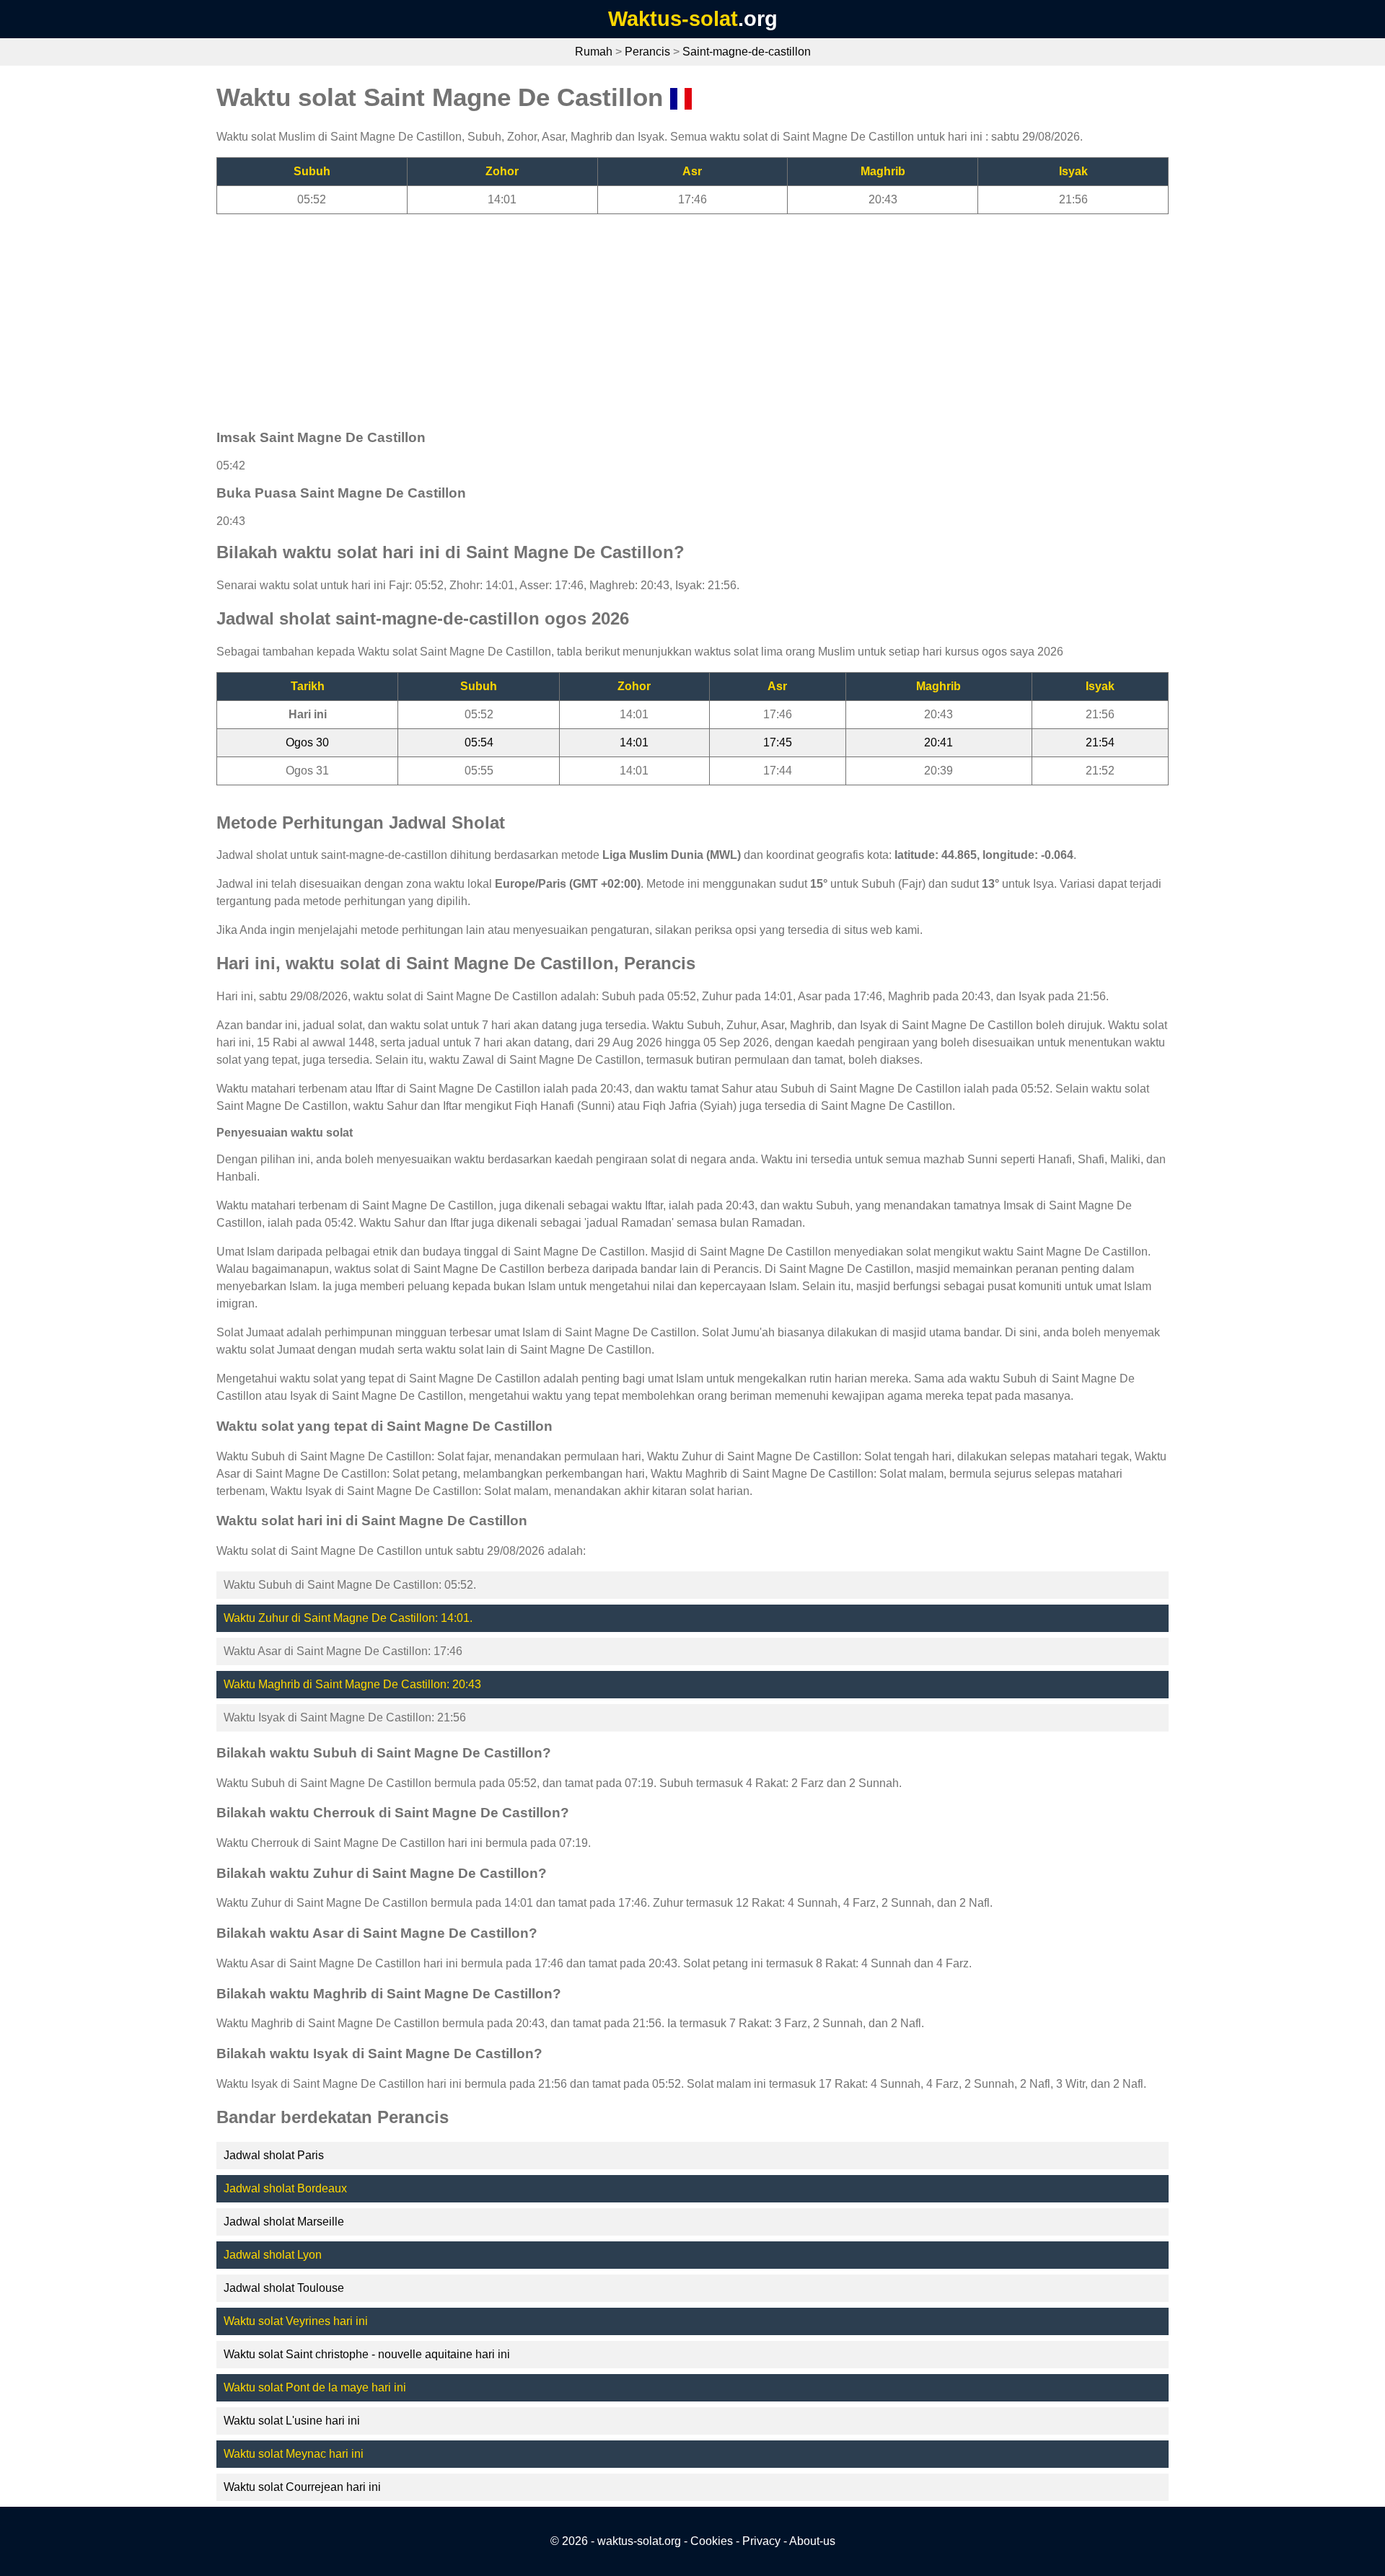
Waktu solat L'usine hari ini (292, 2421)
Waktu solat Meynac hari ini (294, 2454)
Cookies (712, 2541)
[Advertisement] (649, 315)
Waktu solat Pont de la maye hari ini (315, 2387)
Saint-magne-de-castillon (747, 52)
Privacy (761, 2541)
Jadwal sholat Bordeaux (285, 2188)
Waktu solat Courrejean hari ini (302, 2487)
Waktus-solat (673, 19)
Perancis (647, 52)
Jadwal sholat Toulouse (284, 2288)
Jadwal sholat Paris (274, 2155)
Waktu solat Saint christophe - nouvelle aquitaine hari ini (367, 2354)
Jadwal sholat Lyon (273, 2255)
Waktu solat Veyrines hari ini (296, 2321)
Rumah (594, 52)
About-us (812, 2541)
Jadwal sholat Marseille (284, 2222)
